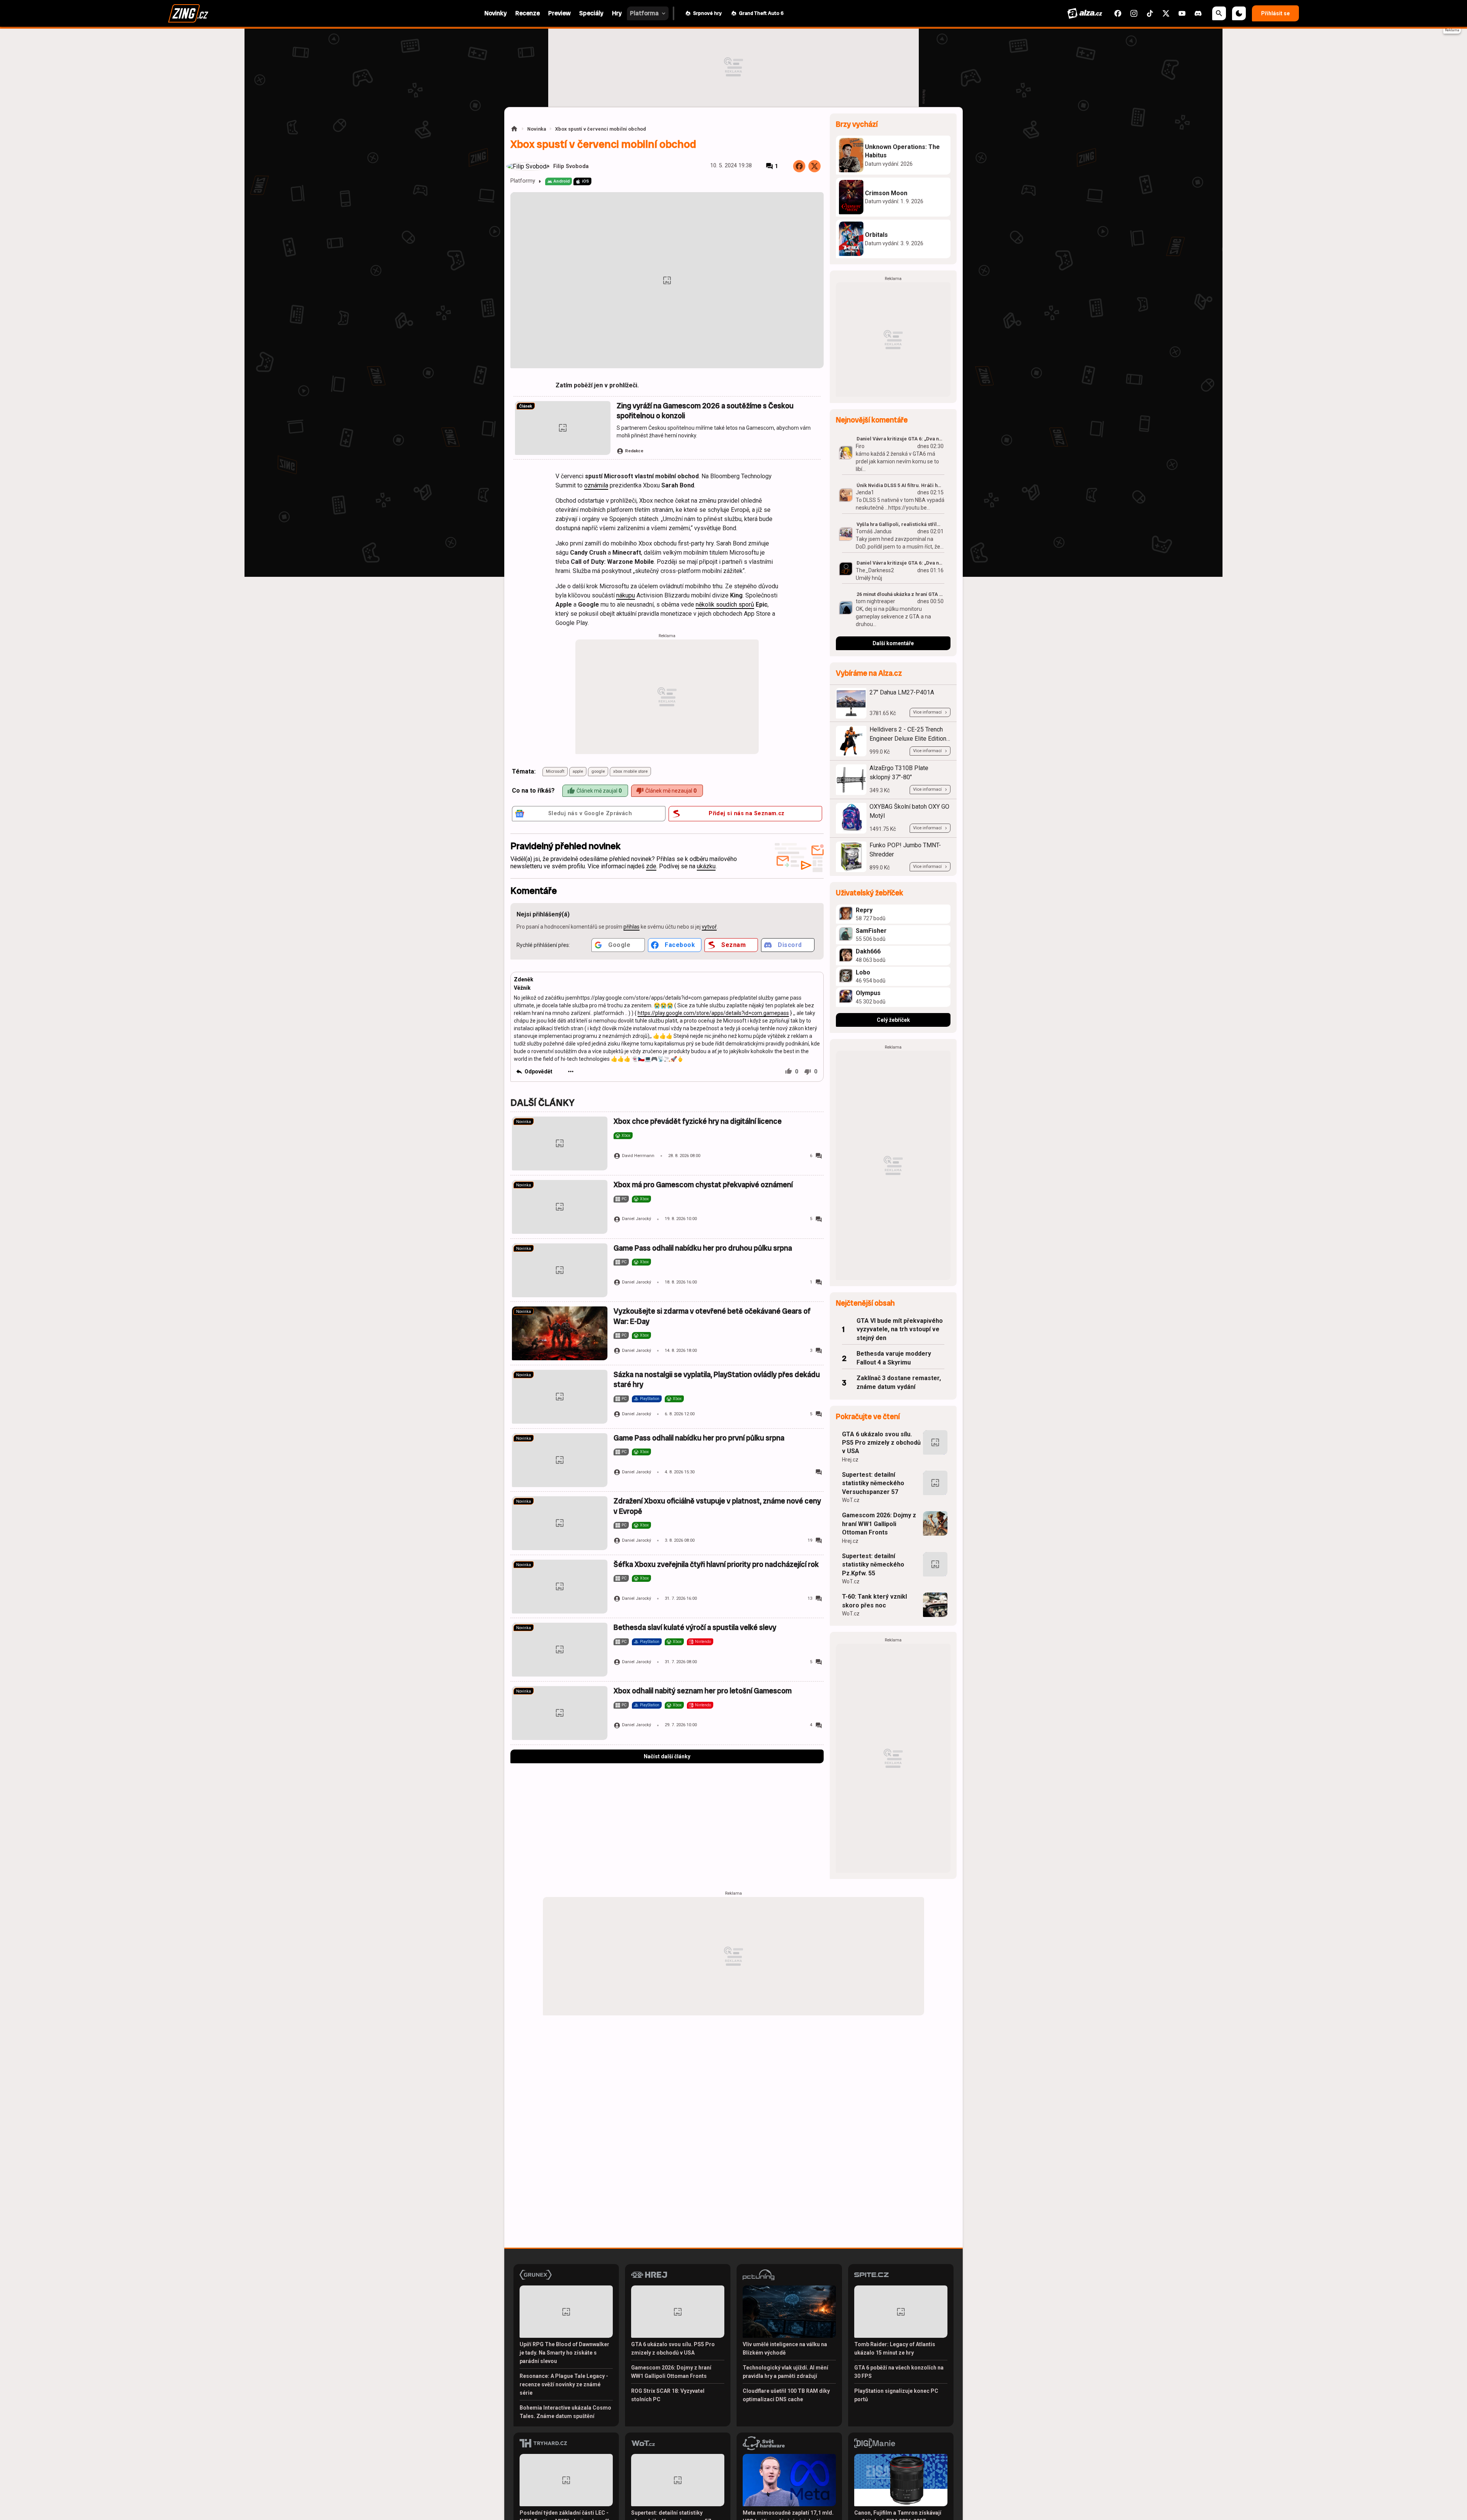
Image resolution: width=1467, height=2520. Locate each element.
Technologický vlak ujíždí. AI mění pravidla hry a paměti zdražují (785, 2372)
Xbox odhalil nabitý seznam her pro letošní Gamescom (703, 1691)
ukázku (706, 866)
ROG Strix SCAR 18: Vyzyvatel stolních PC (668, 2395)
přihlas (631, 927)
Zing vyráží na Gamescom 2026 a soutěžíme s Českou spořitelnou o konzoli (705, 411)
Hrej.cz (850, 1460)
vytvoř (709, 927)
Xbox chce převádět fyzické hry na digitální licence (698, 1121)
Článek (526, 406)
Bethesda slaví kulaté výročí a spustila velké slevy (695, 1627)
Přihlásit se (1275, 13)
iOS (585, 181)
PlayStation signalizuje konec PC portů (896, 2395)
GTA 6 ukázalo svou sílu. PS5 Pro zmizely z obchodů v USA (881, 1443)
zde (651, 866)
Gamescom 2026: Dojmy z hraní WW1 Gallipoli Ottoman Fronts (879, 1524)
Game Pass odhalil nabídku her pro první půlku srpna (699, 1438)
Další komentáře (893, 643)
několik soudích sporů (725, 605)
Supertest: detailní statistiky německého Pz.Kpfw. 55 (873, 1565)
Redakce (634, 451)
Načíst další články (667, 1756)
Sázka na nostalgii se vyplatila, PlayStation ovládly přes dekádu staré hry (717, 1380)
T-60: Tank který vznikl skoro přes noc (874, 1601)
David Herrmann (638, 1156)
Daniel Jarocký (636, 1219)
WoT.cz (851, 1500)
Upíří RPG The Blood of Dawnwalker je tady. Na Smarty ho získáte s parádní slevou (564, 2353)
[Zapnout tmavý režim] (1239, 13)
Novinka (537, 129)
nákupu (626, 595)
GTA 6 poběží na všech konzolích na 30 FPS (899, 2372)
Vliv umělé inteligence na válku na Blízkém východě (785, 2348)
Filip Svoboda (571, 166)
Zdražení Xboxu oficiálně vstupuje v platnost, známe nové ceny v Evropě (717, 1506)
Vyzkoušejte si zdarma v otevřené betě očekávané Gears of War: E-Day (712, 1316)
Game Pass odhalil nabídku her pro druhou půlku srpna (703, 1248)
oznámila (596, 485)
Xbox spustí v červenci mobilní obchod (601, 129)
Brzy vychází (857, 124)
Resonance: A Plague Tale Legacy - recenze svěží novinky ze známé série (564, 2384)
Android (562, 181)
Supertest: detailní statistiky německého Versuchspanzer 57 (873, 1483)
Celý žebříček (893, 1020)
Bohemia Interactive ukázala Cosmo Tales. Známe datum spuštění (565, 2412)
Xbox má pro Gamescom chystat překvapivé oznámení (703, 1185)
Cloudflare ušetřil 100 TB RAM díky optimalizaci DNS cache (786, 2395)
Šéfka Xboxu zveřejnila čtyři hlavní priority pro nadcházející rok (716, 1564)
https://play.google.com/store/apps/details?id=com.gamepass (713, 1013)
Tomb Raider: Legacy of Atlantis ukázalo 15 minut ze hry (895, 2348)
